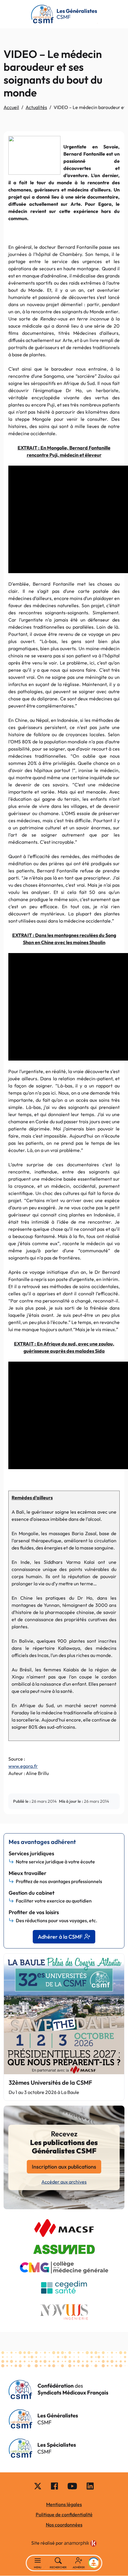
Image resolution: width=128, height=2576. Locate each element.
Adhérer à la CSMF (60, 1937)
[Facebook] (54, 2486)
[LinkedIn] (90, 2486)
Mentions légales (64, 2504)
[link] (80, 2544)
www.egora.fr (23, 1766)
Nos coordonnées (64, 2525)
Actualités (36, 107)
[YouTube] (72, 2486)
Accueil (11, 107)
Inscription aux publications (64, 2167)
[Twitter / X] (38, 2486)
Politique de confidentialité (64, 2514)
